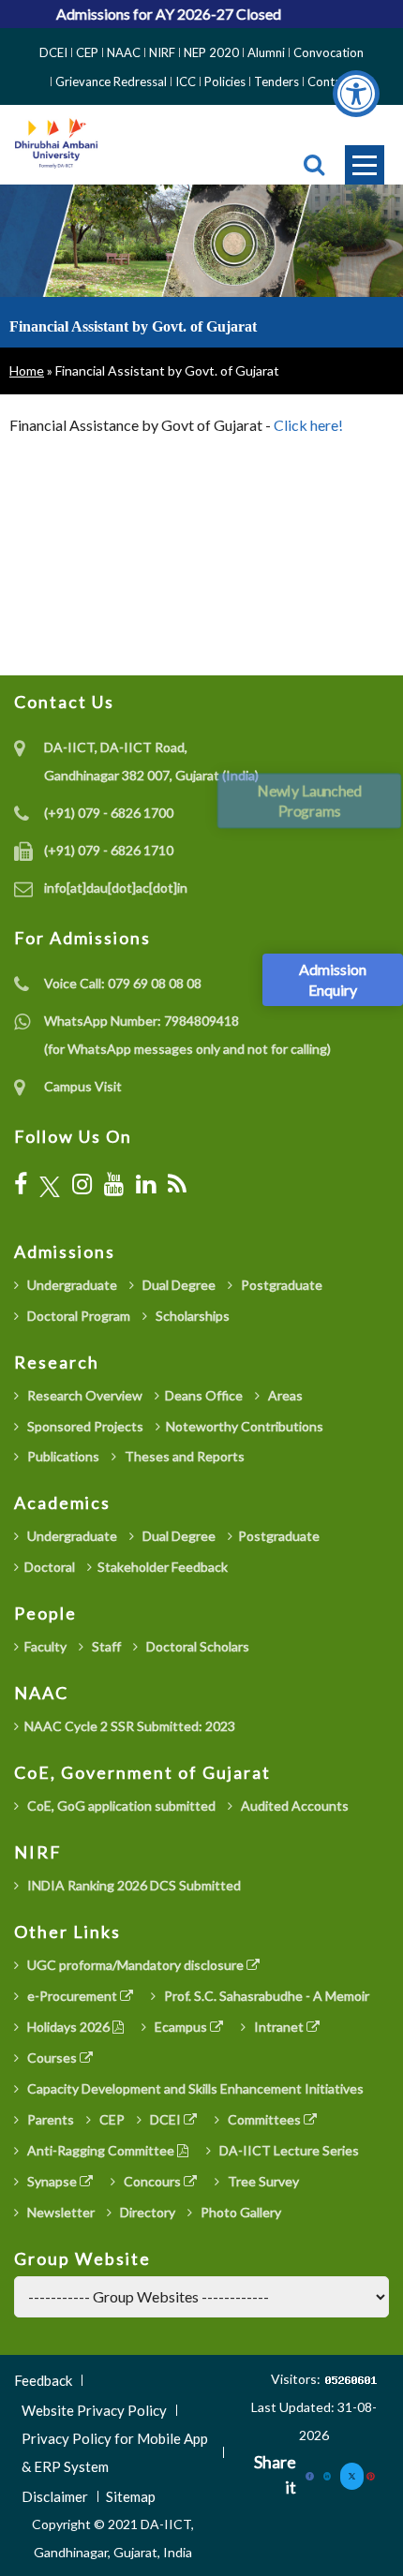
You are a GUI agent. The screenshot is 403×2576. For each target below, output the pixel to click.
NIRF (162, 52)
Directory (146, 2212)
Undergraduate (71, 1285)
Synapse (52, 2181)
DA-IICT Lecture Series (288, 2150)
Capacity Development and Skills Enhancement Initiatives (194, 2088)
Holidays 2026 (68, 2027)
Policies (225, 81)
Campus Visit (83, 1086)
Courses (52, 2058)
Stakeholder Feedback (163, 1567)
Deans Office (204, 1395)
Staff (105, 1646)
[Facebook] (21, 1184)
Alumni (266, 52)
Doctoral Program (77, 1316)
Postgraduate (280, 1285)
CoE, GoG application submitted (120, 1806)
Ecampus (181, 2027)
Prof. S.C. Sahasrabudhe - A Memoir (265, 1996)
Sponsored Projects (84, 1426)
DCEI (53, 52)
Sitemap (131, 2496)
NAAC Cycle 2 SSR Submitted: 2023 (130, 1726)
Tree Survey (262, 2181)
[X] (50, 1184)
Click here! (308, 425)
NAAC (124, 52)
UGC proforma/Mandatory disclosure (135, 1965)
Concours (152, 2181)
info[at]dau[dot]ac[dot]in (116, 888)
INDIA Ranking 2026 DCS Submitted (133, 1885)
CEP (87, 52)
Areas (284, 1395)
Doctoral (50, 1567)
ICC (186, 81)
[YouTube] (114, 1184)
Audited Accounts (293, 1806)
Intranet (279, 2027)
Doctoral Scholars (196, 1646)
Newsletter (60, 2212)
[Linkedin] (328, 2474)
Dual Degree (178, 1285)
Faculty (45, 1646)
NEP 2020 (211, 52)
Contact (329, 81)
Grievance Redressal (111, 81)
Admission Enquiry (333, 979)
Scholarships (191, 1316)
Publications (62, 1456)
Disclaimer (55, 2496)
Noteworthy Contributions (245, 1426)
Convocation (328, 52)
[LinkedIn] (146, 1184)
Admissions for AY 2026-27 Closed (160, 14)
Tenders (276, 81)
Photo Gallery (239, 2212)
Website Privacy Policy (94, 2410)
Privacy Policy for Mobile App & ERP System (115, 2452)
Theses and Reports (183, 1456)
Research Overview (83, 1395)
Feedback (43, 2380)
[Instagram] (82, 1184)
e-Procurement (72, 1996)
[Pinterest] (371, 2474)
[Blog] (177, 1184)
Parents (49, 2119)
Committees (264, 2119)
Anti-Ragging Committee (101, 2150)
